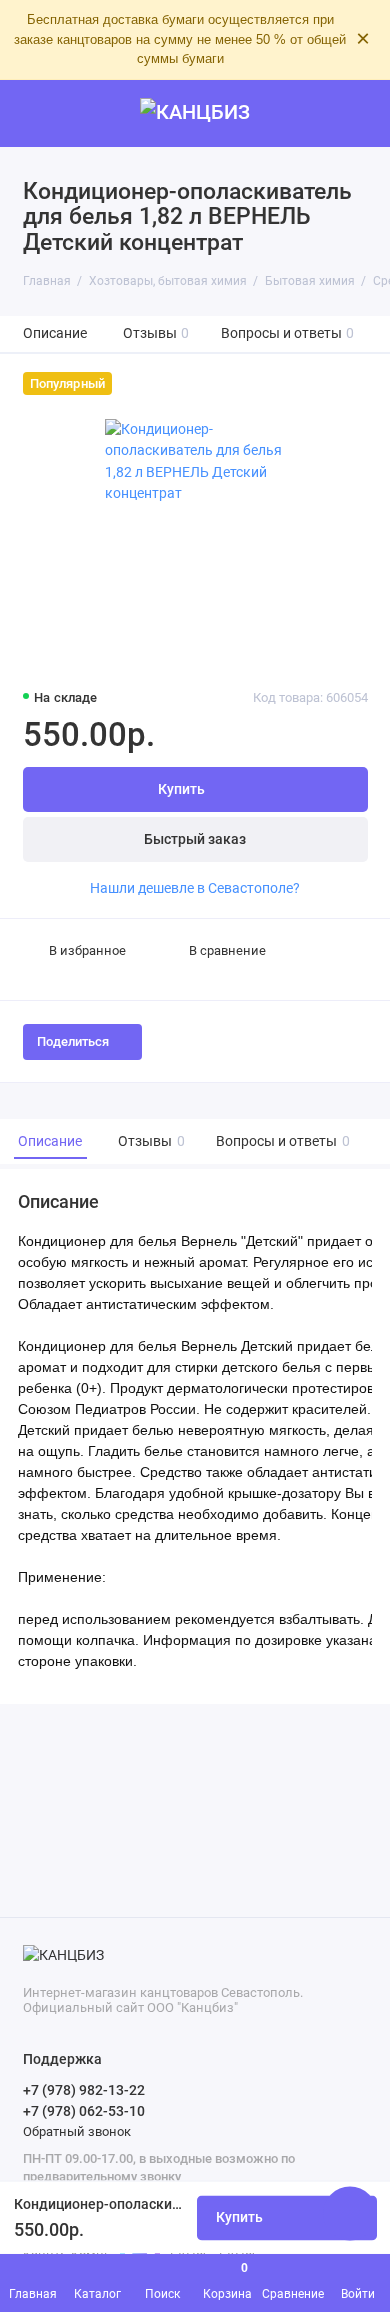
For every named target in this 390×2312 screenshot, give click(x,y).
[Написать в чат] (350, 2213)
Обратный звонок (77, 2131)
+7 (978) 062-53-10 (84, 2111)
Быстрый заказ (195, 839)
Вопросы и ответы (288, 333)
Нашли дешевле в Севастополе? (195, 888)
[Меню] (34, 114)
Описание (55, 333)
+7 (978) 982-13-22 (84, 2090)
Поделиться (73, 1041)
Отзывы (156, 333)
